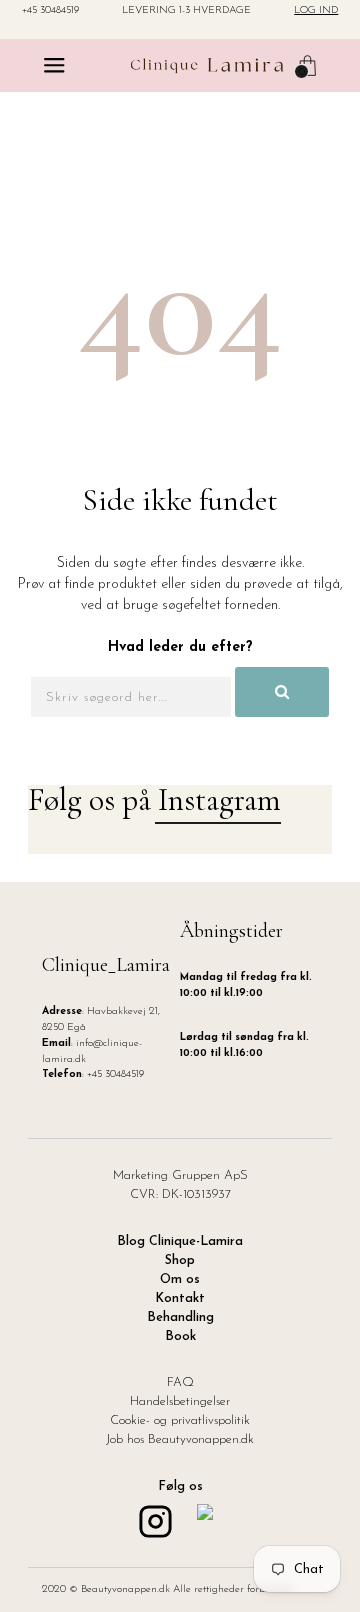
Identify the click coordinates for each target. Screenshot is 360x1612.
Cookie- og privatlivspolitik (180, 1421)
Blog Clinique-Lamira (180, 1242)
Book (180, 1337)
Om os (180, 1280)
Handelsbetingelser (180, 1402)
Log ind (316, 11)
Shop (180, 1261)
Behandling (180, 1318)
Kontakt (180, 1299)
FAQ (180, 1383)
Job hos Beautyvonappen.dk (180, 1440)
